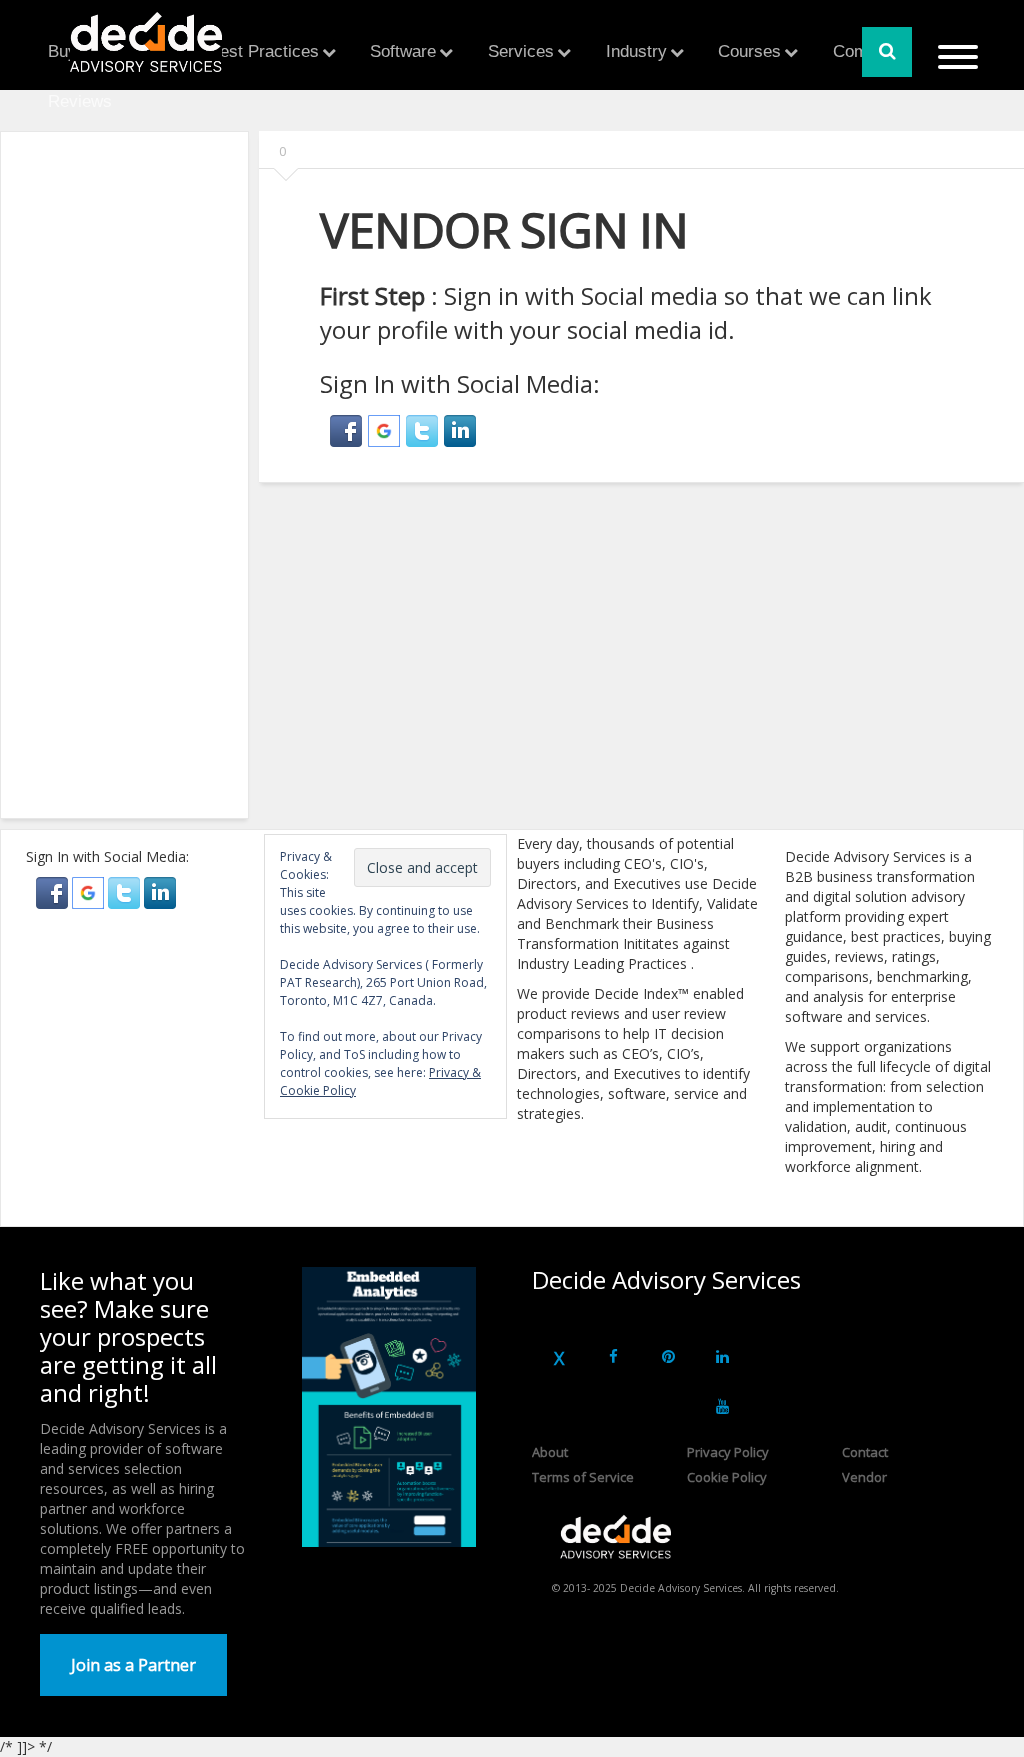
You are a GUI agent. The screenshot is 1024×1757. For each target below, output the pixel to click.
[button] (349, 427)
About (550, 1452)
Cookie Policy (727, 1477)
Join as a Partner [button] (133, 1665)
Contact (865, 1452)
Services (521, 51)
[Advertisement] (166, 484)
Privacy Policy (728, 1452)
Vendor (864, 1477)
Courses (749, 51)
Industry (636, 51)
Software (403, 51)
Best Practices (264, 51)
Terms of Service (583, 1477)
